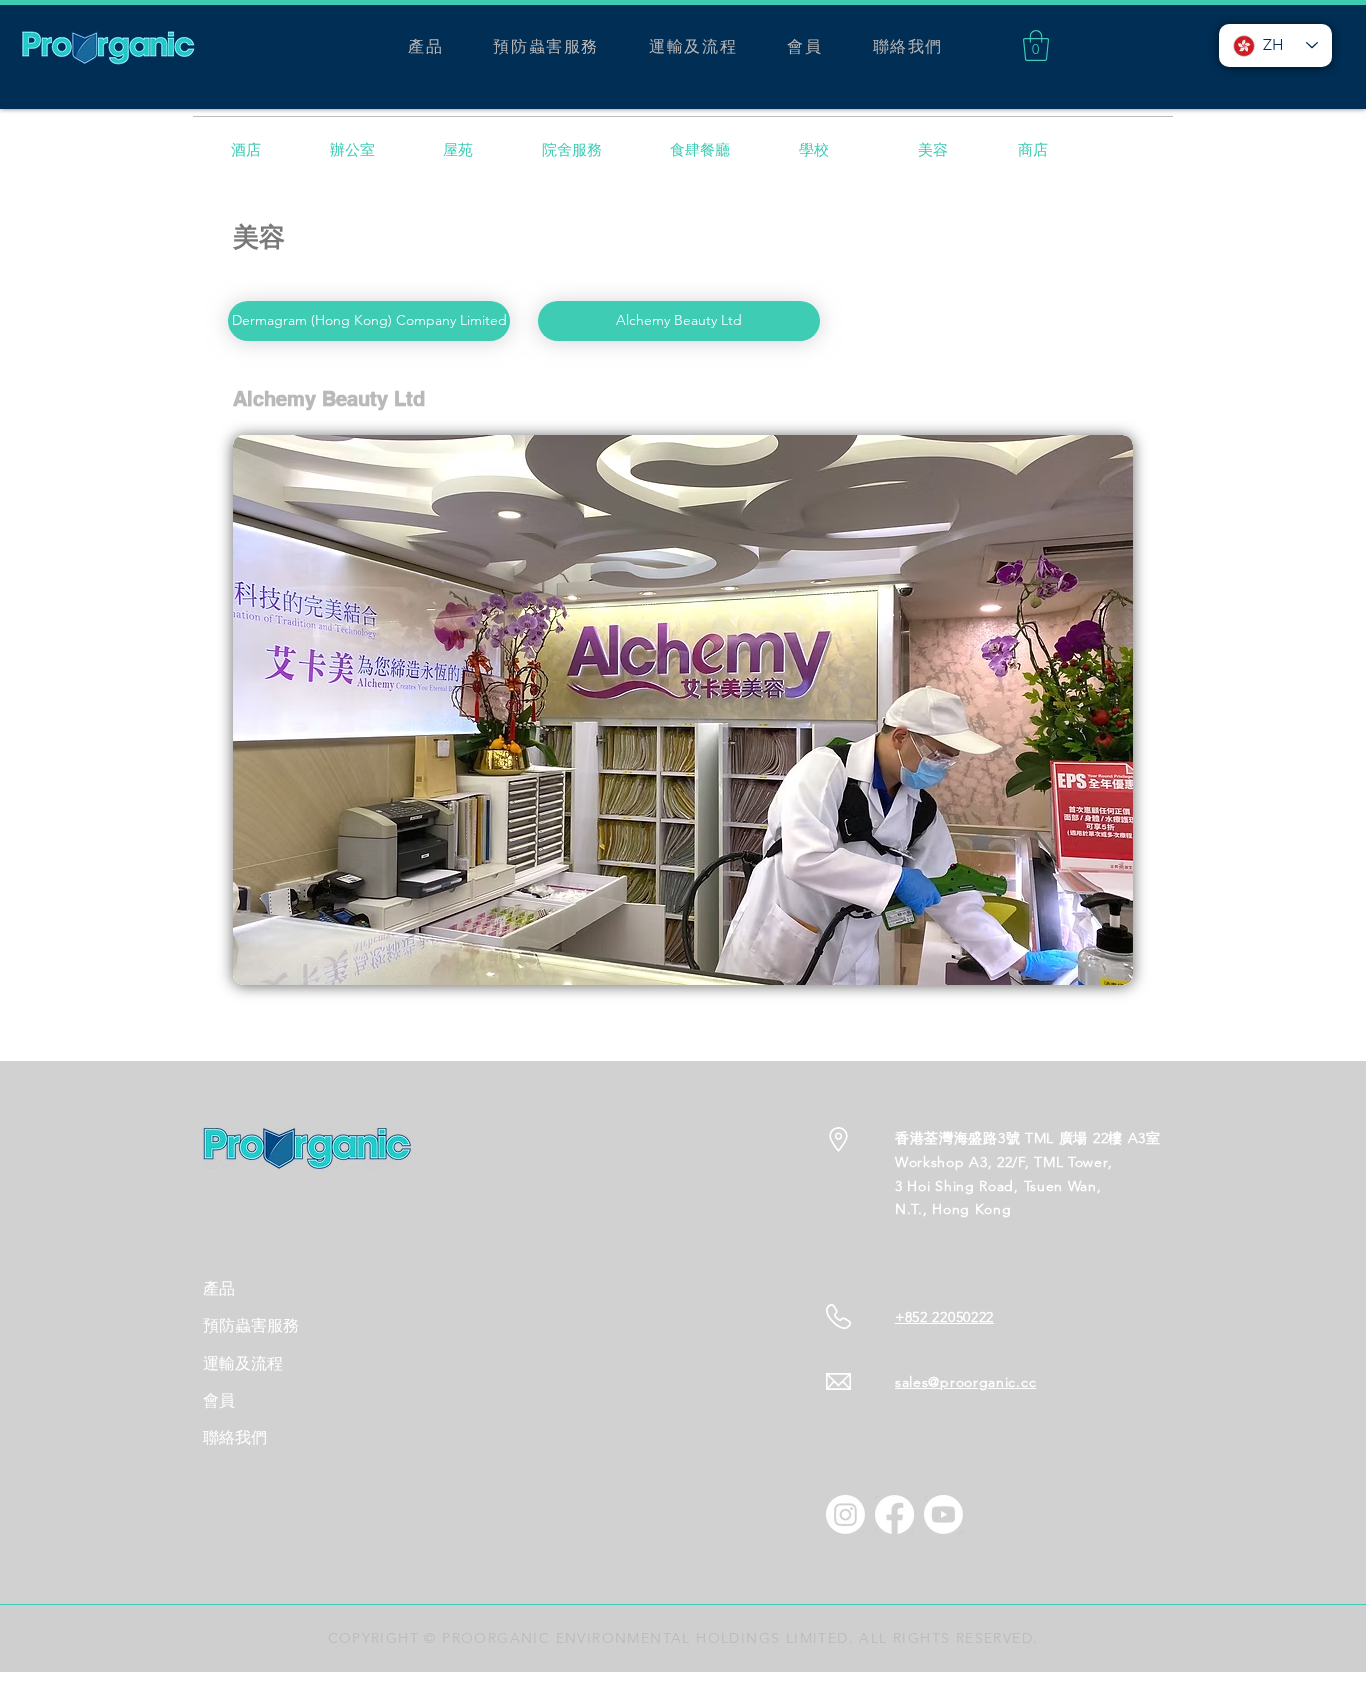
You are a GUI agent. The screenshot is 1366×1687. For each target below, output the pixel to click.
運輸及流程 (243, 1363)
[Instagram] (845, 1514)
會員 (219, 1400)
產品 (219, 1288)
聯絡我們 (235, 1437)
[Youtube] (943, 1514)
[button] (1036, 45)
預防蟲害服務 (251, 1325)
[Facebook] (894, 1514)
